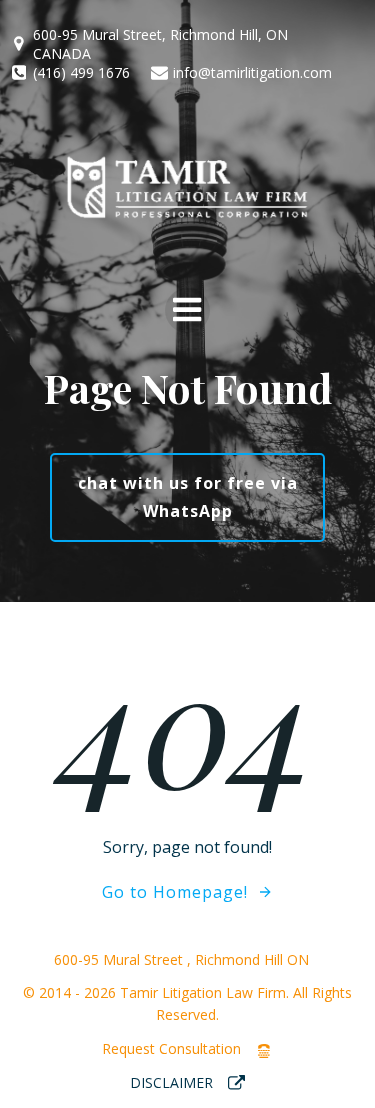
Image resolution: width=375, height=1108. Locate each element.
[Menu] (187, 310)
